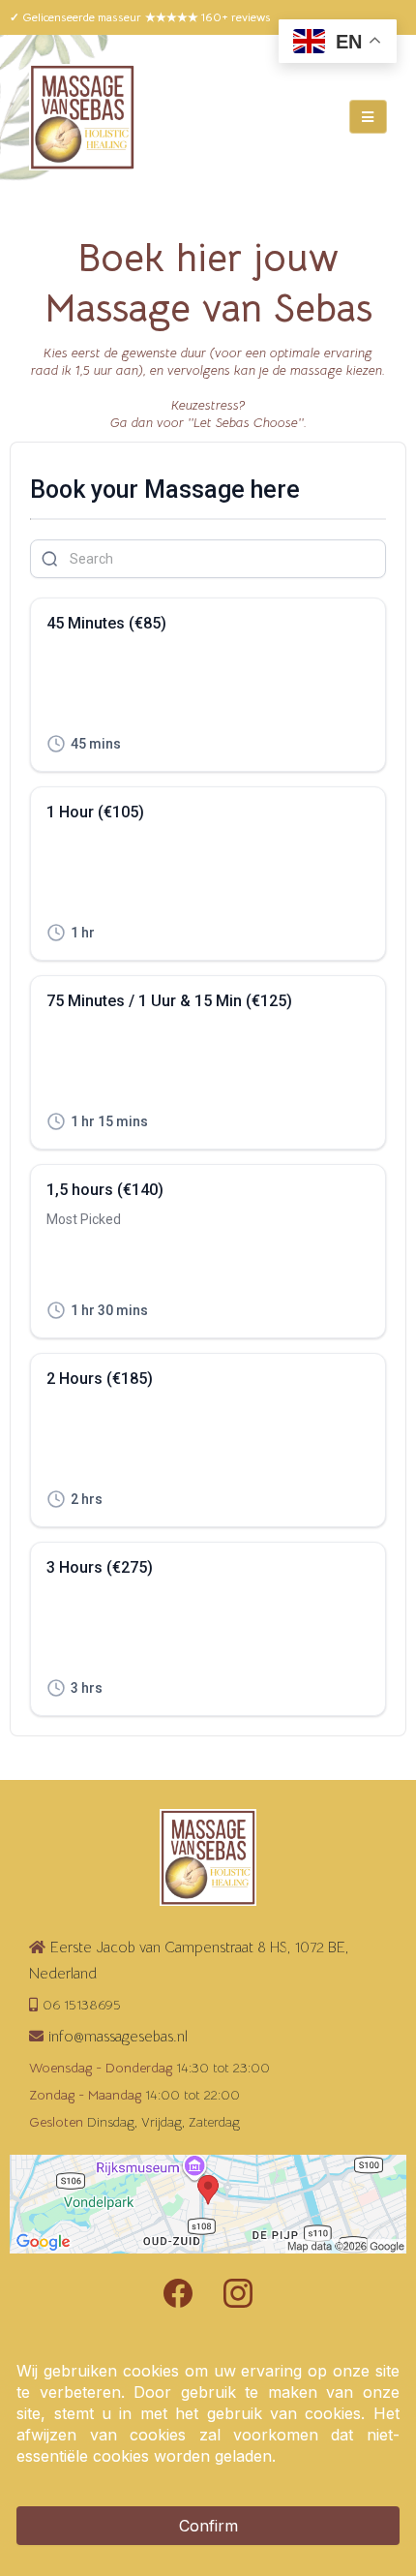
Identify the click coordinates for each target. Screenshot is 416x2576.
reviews (251, 17)
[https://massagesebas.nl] (82, 117)
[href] (208, 2205)
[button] (368, 117)
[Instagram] (238, 2293)
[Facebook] (178, 2293)
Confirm (208, 2526)
